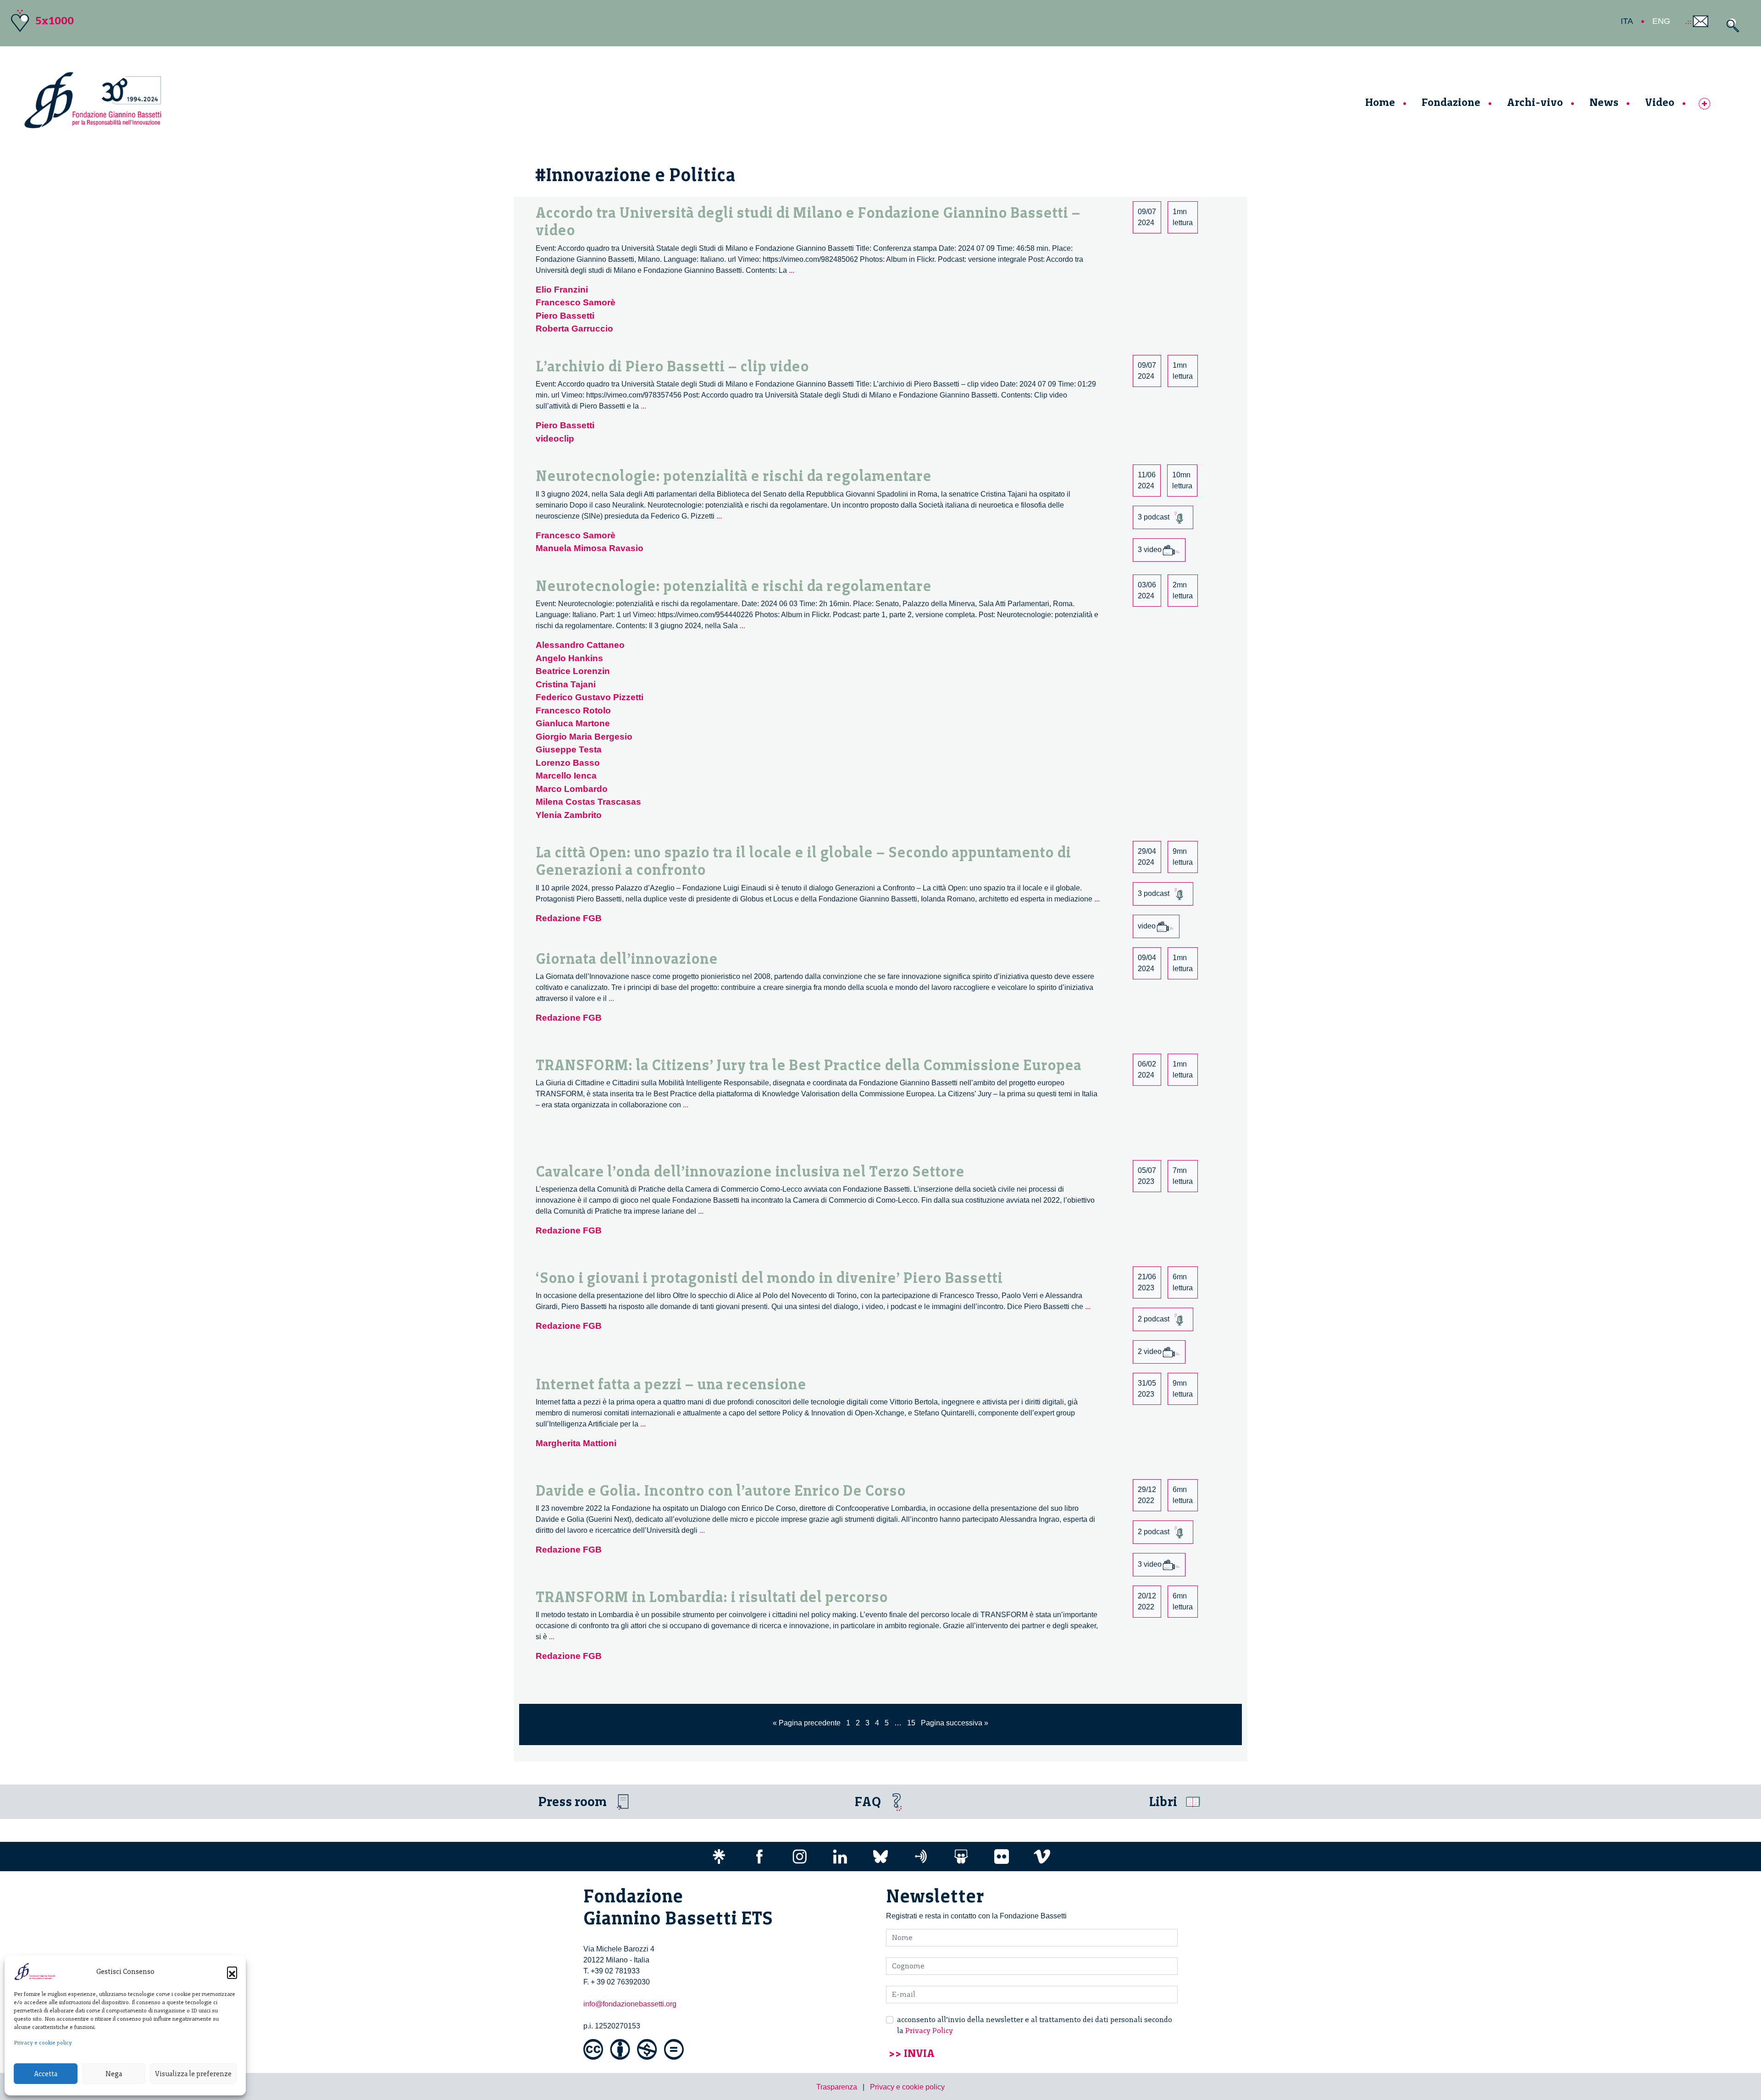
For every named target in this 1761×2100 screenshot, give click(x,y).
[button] (232, 1972)
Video (1660, 102)
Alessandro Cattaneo (580, 645)
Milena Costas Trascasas (588, 802)
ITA (1627, 21)
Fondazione (1451, 102)
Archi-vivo (1535, 102)
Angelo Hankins (569, 658)
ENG (1661, 21)
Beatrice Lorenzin (573, 671)
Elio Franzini (562, 290)
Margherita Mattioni (576, 1443)
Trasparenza (837, 2087)
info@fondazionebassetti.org (630, 2004)
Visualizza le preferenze (193, 2074)
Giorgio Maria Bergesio (584, 737)
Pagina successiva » (955, 1723)
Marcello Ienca (566, 776)
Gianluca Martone (573, 723)
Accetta (46, 2074)
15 (911, 1723)
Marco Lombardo (572, 789)
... (792, 270)
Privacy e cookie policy (43, 2043)
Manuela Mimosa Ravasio (590, 548)
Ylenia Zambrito (569, 815)
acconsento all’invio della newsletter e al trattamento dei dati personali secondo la (1035, 2025)
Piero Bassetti (565, 316)
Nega (114, 2074)
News (1604, 102)
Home (1380, 102)
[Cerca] (1731, 25)
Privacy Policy (929, 2031)
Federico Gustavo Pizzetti (590, 697)
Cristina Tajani (566, 684)
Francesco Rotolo (573, 710)
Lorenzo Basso (568, 763)
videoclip (555, 439)
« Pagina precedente (807, 1723)
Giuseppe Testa (569, 749)
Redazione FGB (569, 918)
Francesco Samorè (576, 302)
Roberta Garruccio (574, 329)
